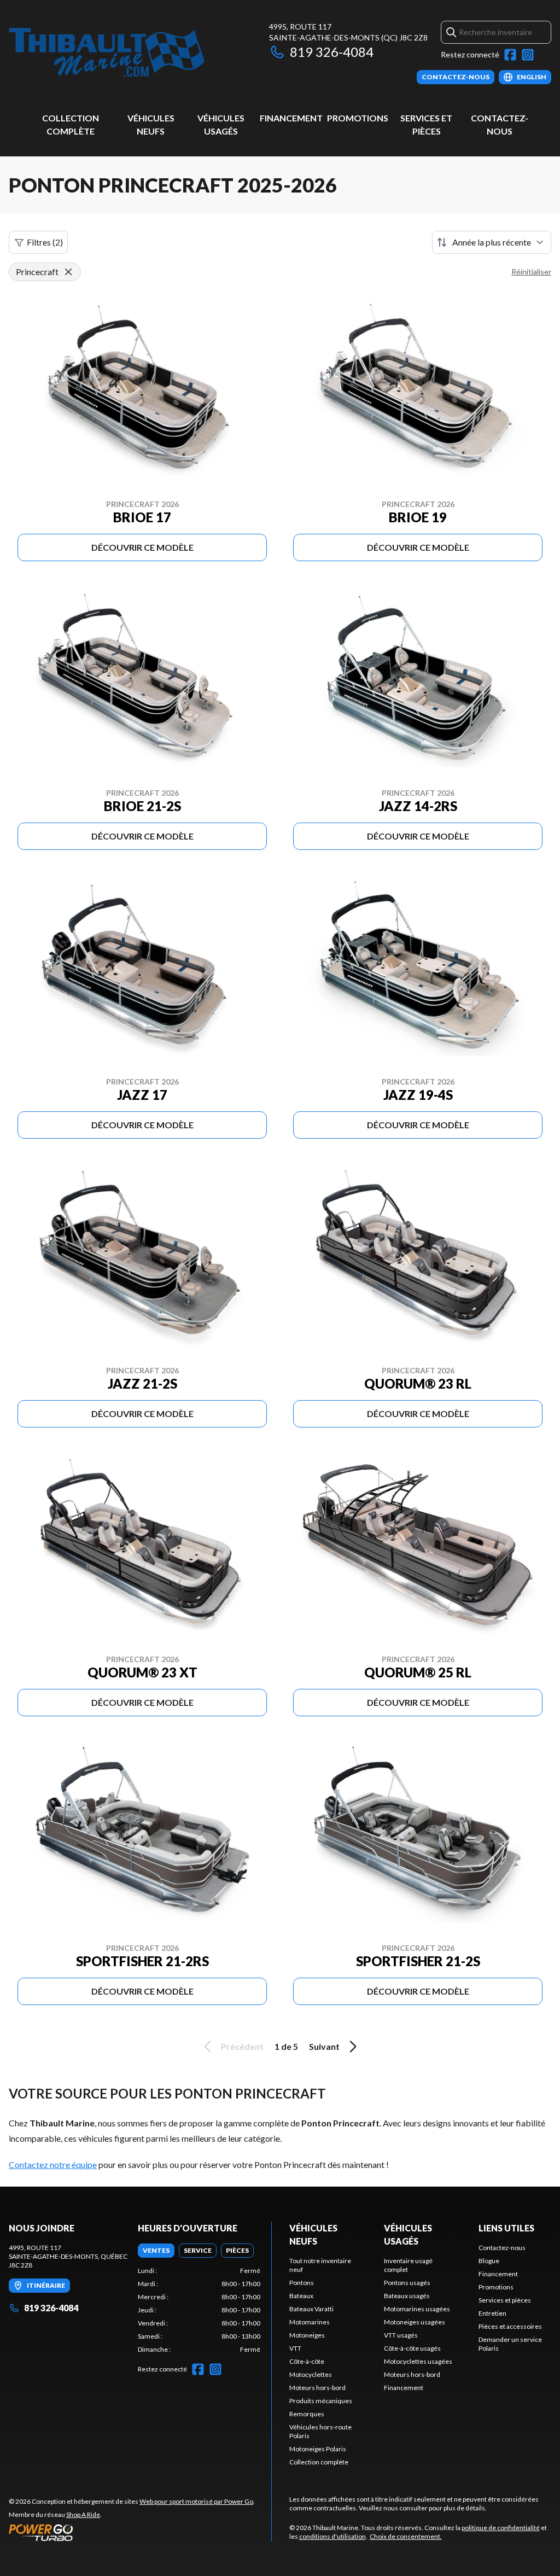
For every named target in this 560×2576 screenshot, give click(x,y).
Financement (291, 118)
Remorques (307, 2414)
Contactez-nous (502, 2248)
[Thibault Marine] (107, 53)
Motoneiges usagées (415, 2322)
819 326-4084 (332, 52)
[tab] (156, 2251)
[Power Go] (132, 2532)
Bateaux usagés (407, 2296)
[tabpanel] (199, 2310)
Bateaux (301, 2296)
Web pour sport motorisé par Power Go (196, 2501)
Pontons (302, 2283)
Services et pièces (505, 2300)
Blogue (489, 2261)
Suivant (324, 2046)
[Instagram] (528, 55)
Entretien (492, 2313)
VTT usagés (401, 2335)
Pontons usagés (407, 2283)
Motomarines (310, 2322)
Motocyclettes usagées (418, 2361)
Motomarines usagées (417, 2309)
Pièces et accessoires (510, 2326)
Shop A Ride (83, 2514)
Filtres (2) (45, 242)
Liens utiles (506, 2228)
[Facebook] (510, 55)
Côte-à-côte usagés (412, 2348)
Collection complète (319, 2462)
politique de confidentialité (501, 2528)
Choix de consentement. (406, 2536)
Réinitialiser (531, 272)
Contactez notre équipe (53, 2164)
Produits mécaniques (321, 2401)
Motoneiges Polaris (318, 2449)
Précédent (242, 2046)
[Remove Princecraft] (68, 272)
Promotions (358, 118)
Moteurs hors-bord (317, 2388)
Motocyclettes (311, 2374)
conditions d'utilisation (332, 2536)
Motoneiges (307, 2335)
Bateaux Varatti (311, 2309)
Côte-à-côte (307, 2361)
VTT (295, 2348)
